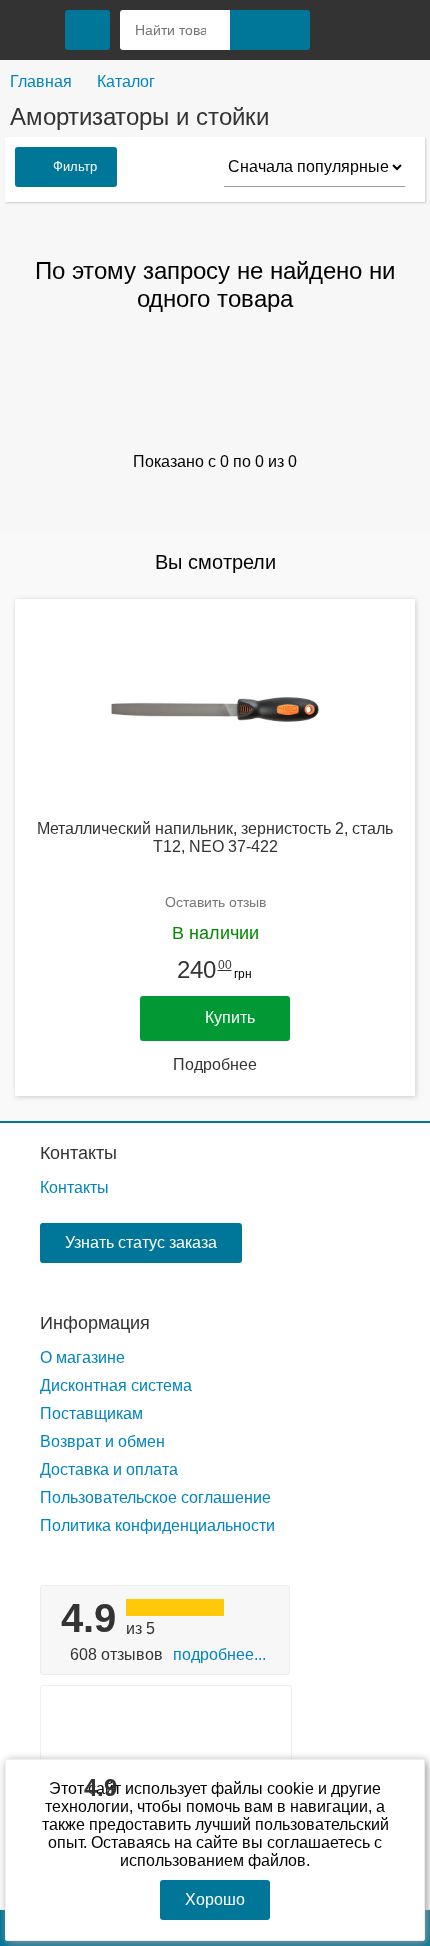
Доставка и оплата (109, 1469)
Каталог (126, 81)
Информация (95, 1323)
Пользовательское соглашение (155, 1497)
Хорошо (215, 1899)
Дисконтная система (116, 1385)
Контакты (78, 1153)
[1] (345, 30)
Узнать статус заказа (141, 1242)
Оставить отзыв (215, 902)
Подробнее (215, 1064)
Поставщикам (91, 1413)
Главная (41, 81)
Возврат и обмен (102, 1441)
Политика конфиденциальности (157, 1525)
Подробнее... (219, 1654)
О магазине (82, 1357)
